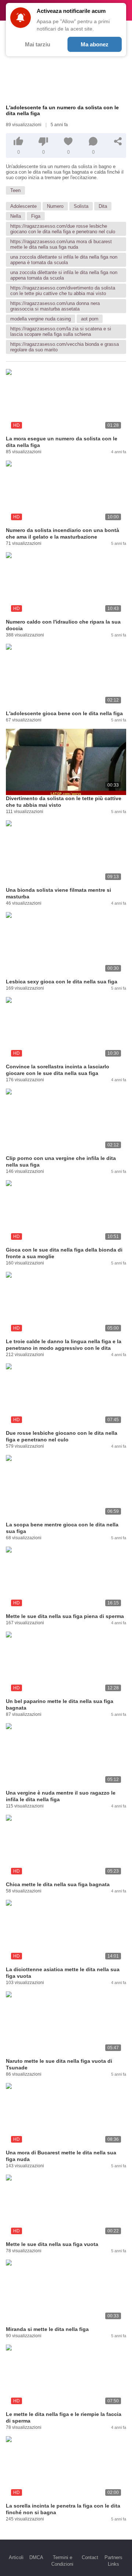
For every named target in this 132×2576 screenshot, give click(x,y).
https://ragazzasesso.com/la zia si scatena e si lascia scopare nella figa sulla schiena (61, 331)
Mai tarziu (38, 44)
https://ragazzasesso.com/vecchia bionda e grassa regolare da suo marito (65, 347)
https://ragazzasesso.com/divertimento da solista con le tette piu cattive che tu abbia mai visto (63, 291)
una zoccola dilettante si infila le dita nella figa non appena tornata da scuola (64, 275)
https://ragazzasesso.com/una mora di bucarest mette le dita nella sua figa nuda (61, 244)
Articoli (16, 2557)
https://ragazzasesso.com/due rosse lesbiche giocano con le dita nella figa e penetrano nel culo (63, 229)
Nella (16, 216)
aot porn (90, 319)
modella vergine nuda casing (41, 319)
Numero (55, 206)
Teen (15, 190)
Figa (36, 216)
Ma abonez (95, 44)
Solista (81, 206)
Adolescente (23, 206)
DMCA (36, 2557)
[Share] (118, 141)
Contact (90, 2557)
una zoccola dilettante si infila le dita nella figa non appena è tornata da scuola (64, 260)
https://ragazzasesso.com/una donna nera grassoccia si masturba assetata (55, 306)
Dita (103, 206)
